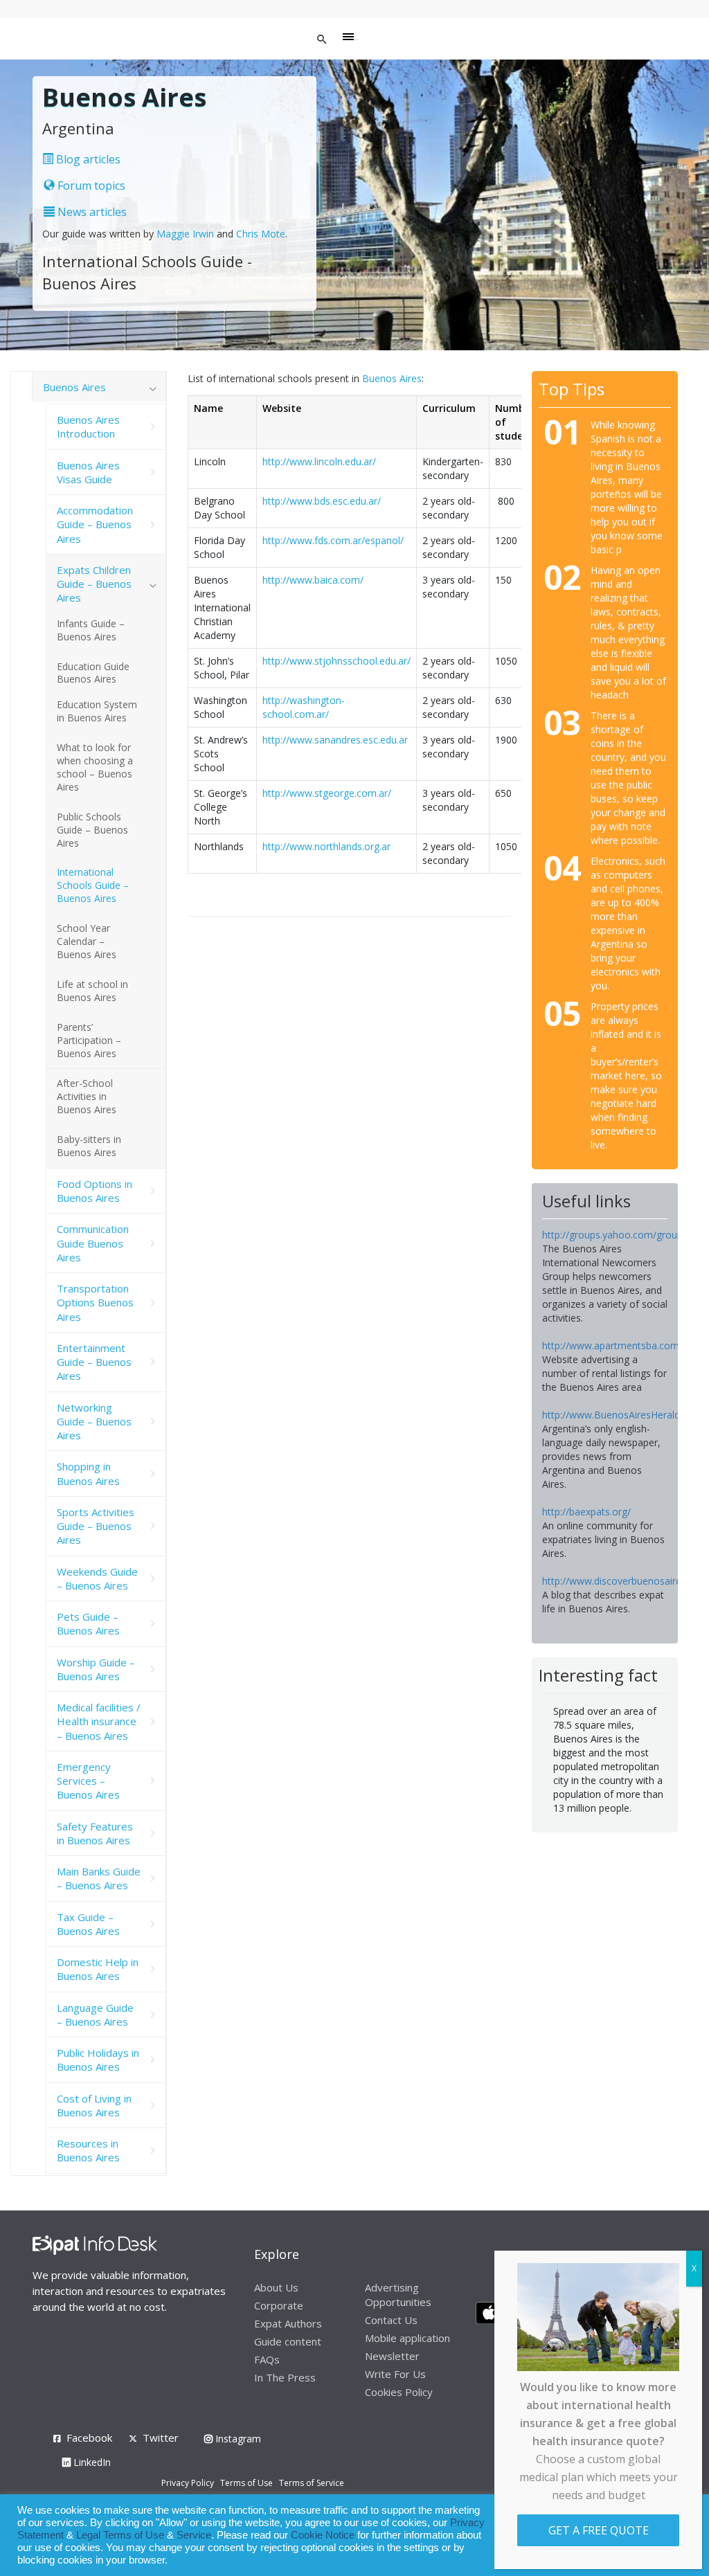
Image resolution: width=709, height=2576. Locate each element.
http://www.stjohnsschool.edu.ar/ (336, 661)
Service (194, 2535)
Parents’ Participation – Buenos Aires (89, 1040)
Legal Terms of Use (120, 2535)
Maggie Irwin (185, 234)
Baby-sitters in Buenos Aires (89, 1146)
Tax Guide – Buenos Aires (88, 1924)
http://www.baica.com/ (313, 580)
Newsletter (392, 2356)
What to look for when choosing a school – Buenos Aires (95, 767)
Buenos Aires (392, 378)
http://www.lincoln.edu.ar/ (319, 461)
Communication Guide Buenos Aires (93, 1243)
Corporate (279, 2305)
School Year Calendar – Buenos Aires (87, 941)
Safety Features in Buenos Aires (95, 1833)
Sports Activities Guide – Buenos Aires (96, 1526)
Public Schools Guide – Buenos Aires (92, 830)
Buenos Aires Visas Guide (88, 472)
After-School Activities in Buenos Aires (87, 1096)
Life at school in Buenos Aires (92, 991)
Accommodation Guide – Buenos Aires (95, 524)
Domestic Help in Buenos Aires (98, 1969)
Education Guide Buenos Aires (93, 673)
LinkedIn (91, 2462)
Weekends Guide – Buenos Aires (97, 1578)
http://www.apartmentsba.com (611, 1345)
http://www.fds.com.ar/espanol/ (333, 540)
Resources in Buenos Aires (88, 2150)
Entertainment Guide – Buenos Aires (94, 1362)
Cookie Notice (323, 2535)
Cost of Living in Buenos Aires (94, 2105)
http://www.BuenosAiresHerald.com (622, 1415)
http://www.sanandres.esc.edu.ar (335, 740)
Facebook (89, 2438)
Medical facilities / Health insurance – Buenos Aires (99, 1721)
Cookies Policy (399, 2392)
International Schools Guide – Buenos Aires (93, 885)
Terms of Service (312, 2483)
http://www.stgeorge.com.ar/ (327, 793)
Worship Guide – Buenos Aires (96, 1669)
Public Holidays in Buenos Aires (98, 2060)
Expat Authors (288, 2323)
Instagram (237, 2439)
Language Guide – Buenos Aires (95, 2015)
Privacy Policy (188, 2483)
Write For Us (395, 2374)
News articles (91, 212)
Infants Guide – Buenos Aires (91, 630)
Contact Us (391, 2320)
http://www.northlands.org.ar (326, 846)
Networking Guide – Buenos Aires (94, 1422)
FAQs (267, 2359)
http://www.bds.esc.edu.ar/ (322, 501)
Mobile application (407, 2338)
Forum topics (90, 186)
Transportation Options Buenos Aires (95, 1303)
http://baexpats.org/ (586, 1512)
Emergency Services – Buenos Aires (88, 1781)
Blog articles (87, 159)
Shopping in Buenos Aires (88, 1473)
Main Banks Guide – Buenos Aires (99, 1878)
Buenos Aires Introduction (88, 426)
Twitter (161, 2438)
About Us (276, 2287)
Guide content (288, 2341)
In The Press (285, 2377)
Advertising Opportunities (398, 2295)
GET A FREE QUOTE (599, 2530)
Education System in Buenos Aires (97, 711)
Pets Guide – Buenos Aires (88, 1623)
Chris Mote (261, 234)
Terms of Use (246, 2483)
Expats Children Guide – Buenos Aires (94, 584)
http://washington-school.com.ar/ (304, 707)
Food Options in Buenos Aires (95, 1191)
